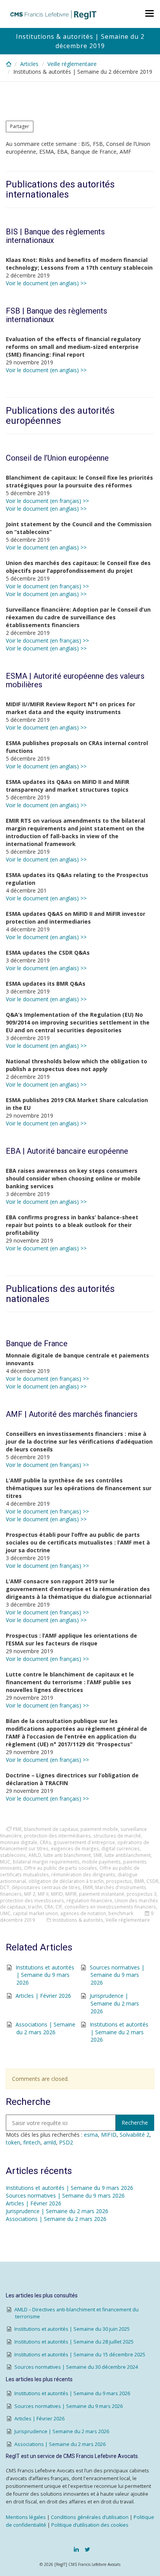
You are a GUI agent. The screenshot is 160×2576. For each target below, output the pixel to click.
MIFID (57, 1894)
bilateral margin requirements (46, 1862)
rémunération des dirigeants (83, 1874)
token (13, 2142)
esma (91, 2135)
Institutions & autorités (78, 1920)
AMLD (35, 1855)
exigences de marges (75, 1848)
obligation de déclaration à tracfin (66, 1881)
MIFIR (71, 1894)
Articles (29, 64)
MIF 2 (30, 1894)
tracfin (35, 1907)
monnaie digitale (19, 1842)
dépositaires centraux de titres (46, 1887)
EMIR (88, 1887)
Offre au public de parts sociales (61, 1868)
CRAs (45, 1842)
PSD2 (66, 2142)
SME (98, 1855)
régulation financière (89, 1900)
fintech (32, 2142)
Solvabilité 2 (135, 2135)
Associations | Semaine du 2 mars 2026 (45, 2028)
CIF (59, 1907)
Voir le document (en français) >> (47, 501)
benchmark (121, 1913)
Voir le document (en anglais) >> (46, 283)
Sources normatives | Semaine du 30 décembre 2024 (76, 2367)
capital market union (35, 1913)
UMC (5, 1913)
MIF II (43, 1894)
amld (50, 2142)
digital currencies (121, 1848)
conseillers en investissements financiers (110, 1907)
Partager (20, 126)
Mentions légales (26, 2517)
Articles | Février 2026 (43, 1996)
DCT (5, 1887)
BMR (139, 1881)
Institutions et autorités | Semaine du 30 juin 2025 (72, 2329)
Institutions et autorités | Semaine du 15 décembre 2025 (80, 2355)
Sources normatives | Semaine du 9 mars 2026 (117, 1975)
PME (17, 1829)
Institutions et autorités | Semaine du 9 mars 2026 (45, 1975)
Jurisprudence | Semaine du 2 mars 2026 (114, 2003)
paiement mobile (99, 1829)
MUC (5, 1862)
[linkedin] (76, 2549)
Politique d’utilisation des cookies (90, 2525)
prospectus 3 (142, 1894)
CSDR (152, 1881)
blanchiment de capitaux (51, 1829)
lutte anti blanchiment (67, 1855)
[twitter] (87, 2549)
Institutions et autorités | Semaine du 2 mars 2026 (119, 2032)
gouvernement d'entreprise (84, 1842)
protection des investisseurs (32, 1900)
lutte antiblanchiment (128, 1855)
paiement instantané (102, 1894)
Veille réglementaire (72, 64)
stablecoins (13, 1855)
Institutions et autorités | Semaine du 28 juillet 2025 (74, 2342)
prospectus (119, 1881)
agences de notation (83, 1913)
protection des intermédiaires (57, 1836)
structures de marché (117, 1836)
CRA (49, 1907)
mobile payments (101, 1862)
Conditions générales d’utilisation (90, 2517)
